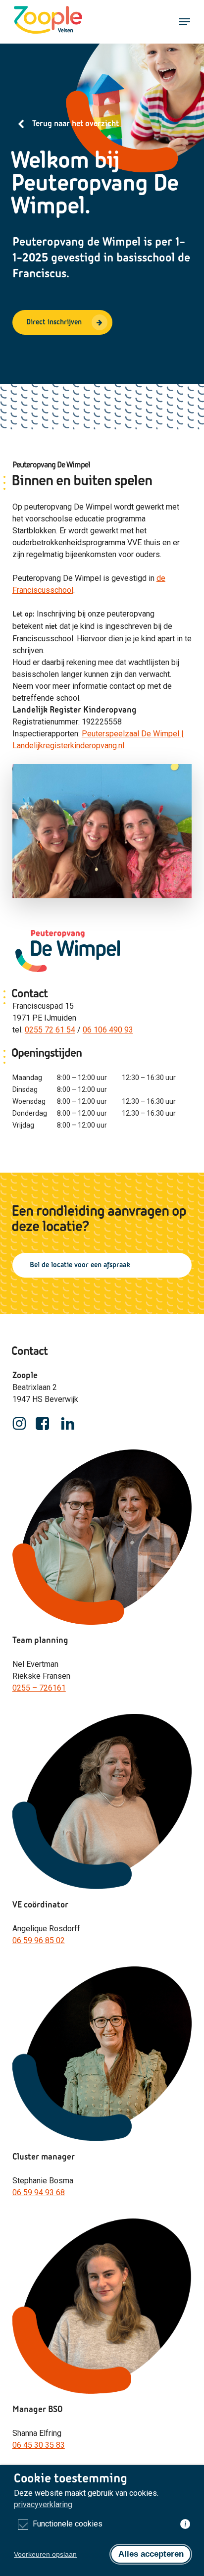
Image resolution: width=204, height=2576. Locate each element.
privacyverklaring (43, 2504)
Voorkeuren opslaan (45, 2554)
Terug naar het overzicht (76, 124)
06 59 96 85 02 (39, 1940)
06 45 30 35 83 (39, 2445)
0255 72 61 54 (50, 1030)
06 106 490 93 (108, 1030)
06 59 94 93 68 (39, 2192)
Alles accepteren (151, 2554)
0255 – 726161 (39, 1688)
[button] (185, 22)
